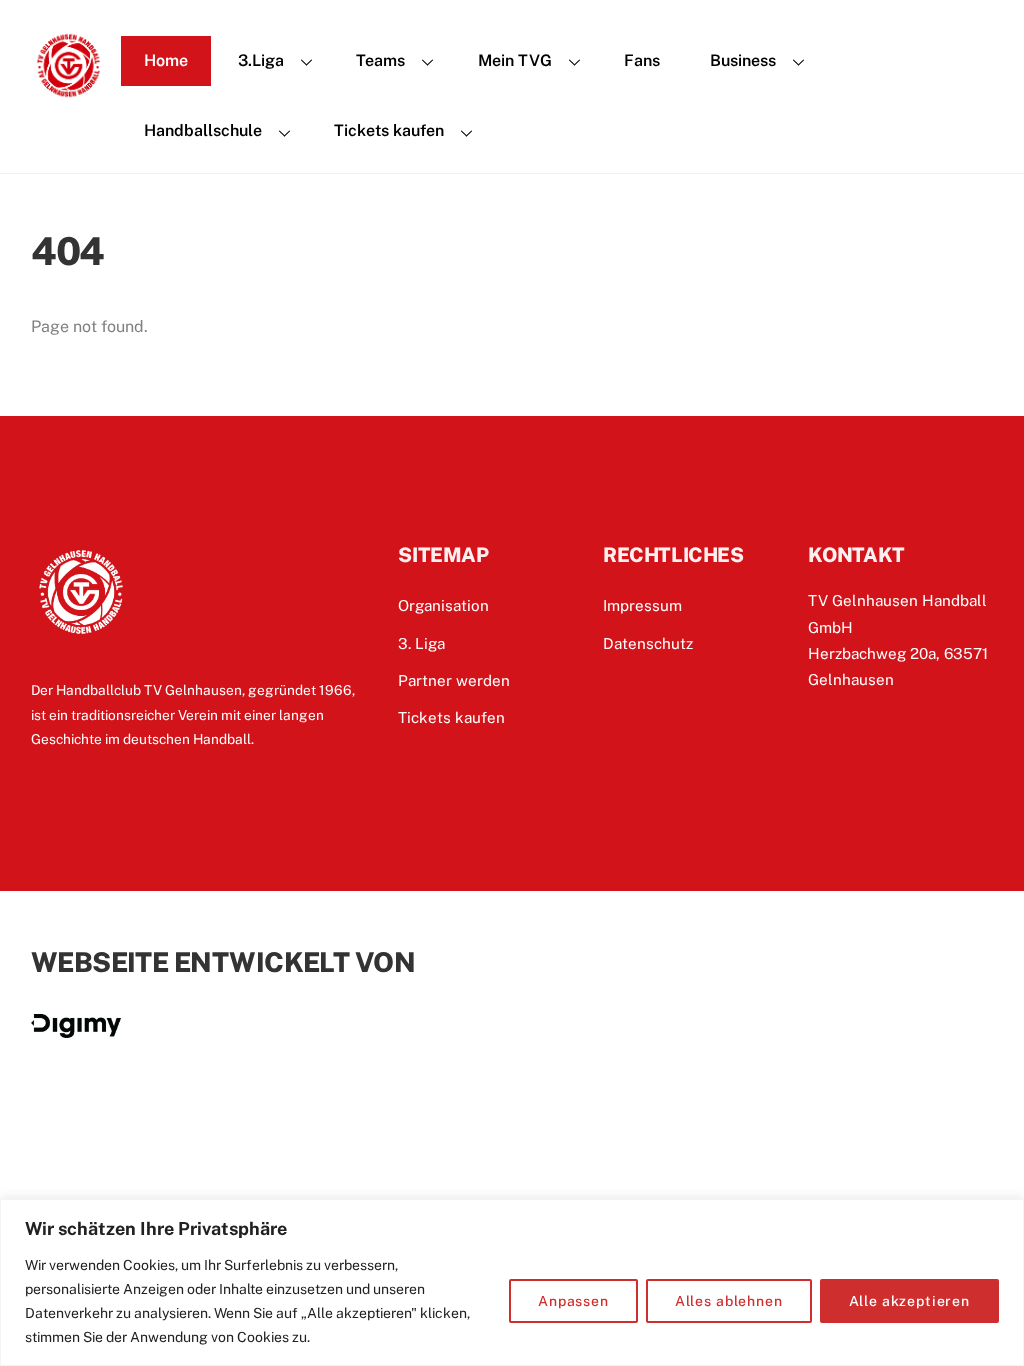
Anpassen (573, 1301)
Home (166, 60)
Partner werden (454, 680)
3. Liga (421, 643)
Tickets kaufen (389, 130)
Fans (642, 60)
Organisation (443, 605)
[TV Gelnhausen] (68, 94)
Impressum (642, 605)
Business (743, 60)
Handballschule (203, 130)
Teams (380, 60)
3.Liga (261, 60)
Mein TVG (515, 60)
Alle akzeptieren (909, 1301)
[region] (512, 1282)
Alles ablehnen (729, 1301)
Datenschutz (648, 643)
